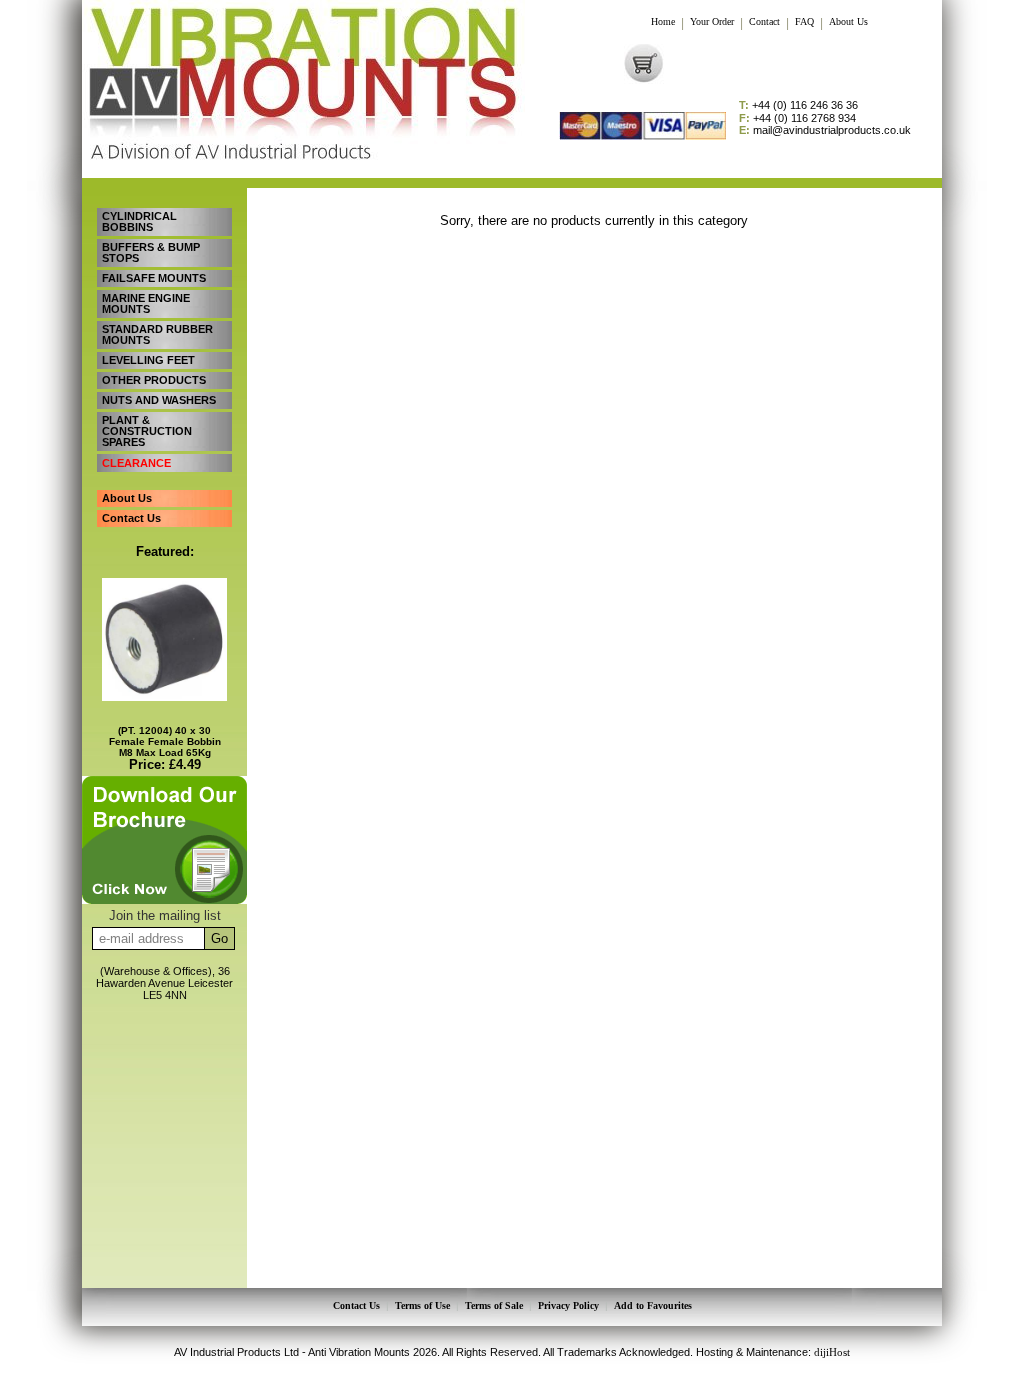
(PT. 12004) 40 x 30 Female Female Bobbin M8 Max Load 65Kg (165, 741)
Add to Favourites (653, 1306)
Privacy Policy (568, 1306)
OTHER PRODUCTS (154, 380)
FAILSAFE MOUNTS (154, 278)
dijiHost (832, 1352)
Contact (764, 22)
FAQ (804, 22)
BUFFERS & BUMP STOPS (151, 252)
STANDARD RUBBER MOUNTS (157, 334)
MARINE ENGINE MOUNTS (146, 303)
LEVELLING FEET (148, 360)
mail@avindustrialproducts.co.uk (825, 130)
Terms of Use (422, 1306)
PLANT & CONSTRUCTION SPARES (147, 431)
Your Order (712, 22)
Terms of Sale (494, 1306)
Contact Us (131, 518)
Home (663, 22)
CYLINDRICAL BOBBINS (139, 221)
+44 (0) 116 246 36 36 (798, 105)
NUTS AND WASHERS (159, 400)
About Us (848, 22)
